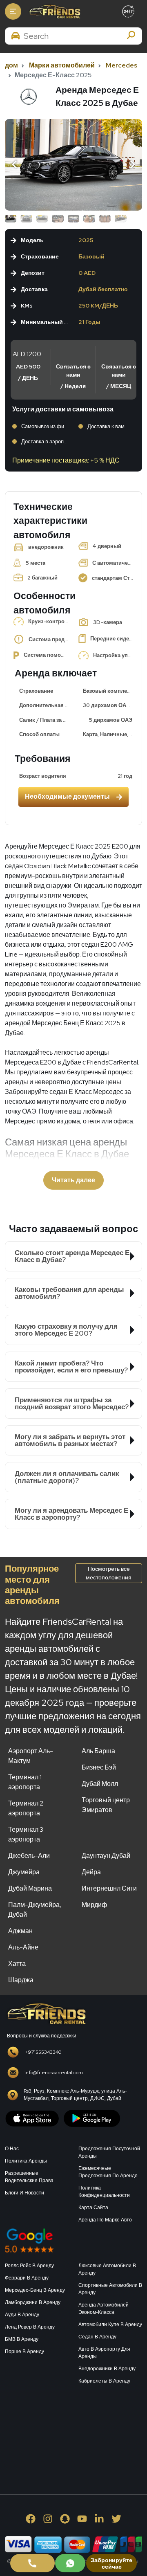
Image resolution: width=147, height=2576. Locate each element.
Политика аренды (26, 2161)
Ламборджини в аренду (33, 2302)
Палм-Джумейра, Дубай (35, 1910)
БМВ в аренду (22, 2339)
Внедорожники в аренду (107, 2369)
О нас (12, 2149)
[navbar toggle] (13, 11)
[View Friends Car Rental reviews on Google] (73, 2240)
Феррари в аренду (27, 2278)
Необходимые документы (67, 796)
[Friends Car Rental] (54, 11)
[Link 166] (70, 2563)
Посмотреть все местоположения (109, 1573)
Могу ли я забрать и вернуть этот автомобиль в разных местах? (70, 1440)
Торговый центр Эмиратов (106, 1805)
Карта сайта (93, 2208)
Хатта (17, 1964)
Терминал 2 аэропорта (26, 1808)
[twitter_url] (116, 2519)
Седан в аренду (97, 2337)
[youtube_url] (82, 2519)
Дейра (91, 1872)
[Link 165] (32, 2563)
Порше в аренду (24, 2351)
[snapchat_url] (65, 2519)
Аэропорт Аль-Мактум (31, 1756)
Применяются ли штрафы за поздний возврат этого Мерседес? (72, 1403)
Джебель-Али (29, 1856)
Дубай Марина (30, 1888)
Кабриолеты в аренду (104, 2381)
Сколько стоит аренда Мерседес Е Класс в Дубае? (72, 1256)
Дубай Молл (100, 1784)
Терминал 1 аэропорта (25, 1782)
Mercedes (121, 65)
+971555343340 (43, 2052)
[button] (16, 165)
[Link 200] (46, 2013)
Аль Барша (98, 1751)
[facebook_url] (31, 2519)
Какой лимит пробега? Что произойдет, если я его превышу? (71, 1367)
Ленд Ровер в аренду (30, 2327)
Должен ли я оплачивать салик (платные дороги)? (67, 1477)
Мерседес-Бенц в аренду (35, 2290)
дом (11, 65)
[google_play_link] (92, 2118)
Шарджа (21, 1980)
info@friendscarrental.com (54, 2073)
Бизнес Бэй (99, 1767)
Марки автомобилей (62, 65)
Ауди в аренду (22, 2315)
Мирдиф (94, 1905)
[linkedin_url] (99, 2519)
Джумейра (24, 1872)
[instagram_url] (48, 2519)
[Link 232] (66, 2430)
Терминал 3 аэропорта (26, 1834)
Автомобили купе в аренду (110, 2324)
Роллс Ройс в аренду (29, 2266)
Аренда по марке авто (105, 2220)
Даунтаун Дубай (106, 1856)
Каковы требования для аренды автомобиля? (69, 1293)
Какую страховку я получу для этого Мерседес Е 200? (66, 1330)
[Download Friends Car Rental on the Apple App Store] (32, 2118)
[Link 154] (73, 165)
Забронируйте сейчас (111, 2563)
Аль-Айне (23, 1947)
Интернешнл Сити (109, 1888)
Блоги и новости (24, 2193)
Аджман (20, 1931)
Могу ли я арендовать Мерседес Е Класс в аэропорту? (71, 1514)
